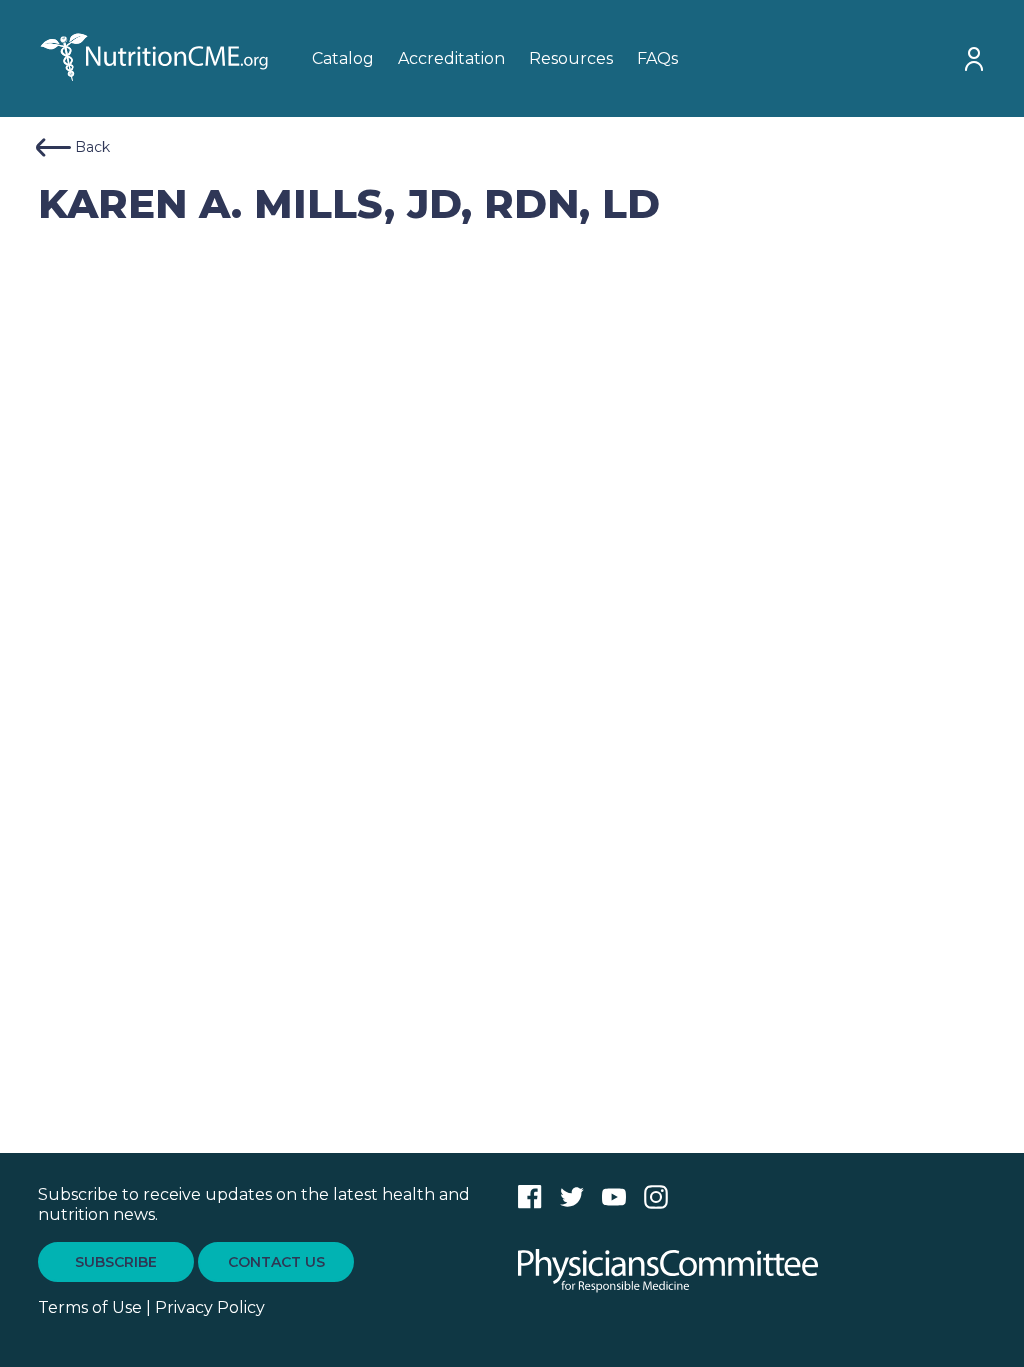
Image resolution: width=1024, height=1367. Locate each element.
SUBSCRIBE (116, 1262)
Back (92, 147)
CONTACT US (276, 1262)
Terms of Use (90, 1307)
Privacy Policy (210, 1307)
